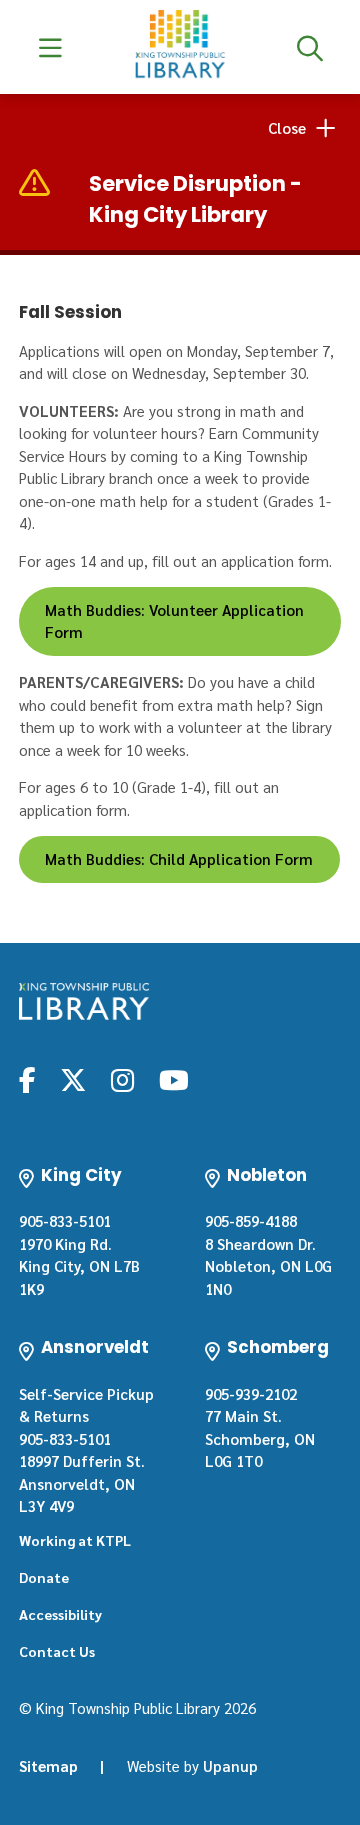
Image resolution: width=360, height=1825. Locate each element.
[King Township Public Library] (84, 1001)
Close (287, 127)
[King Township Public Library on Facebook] (27, 1079)
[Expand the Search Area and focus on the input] (309, 47)
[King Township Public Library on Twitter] (73, 1079)
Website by (192, 1765)
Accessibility (60, 1614)
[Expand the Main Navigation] (50, 47)
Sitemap (48, 1765)
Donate (44, 1577)
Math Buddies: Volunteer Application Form (174, 621)
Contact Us (57, 1651)
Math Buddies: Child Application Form (179, 858)
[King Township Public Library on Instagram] (122, 1079)
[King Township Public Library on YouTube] (174, 1079)
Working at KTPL (75, 1540)
